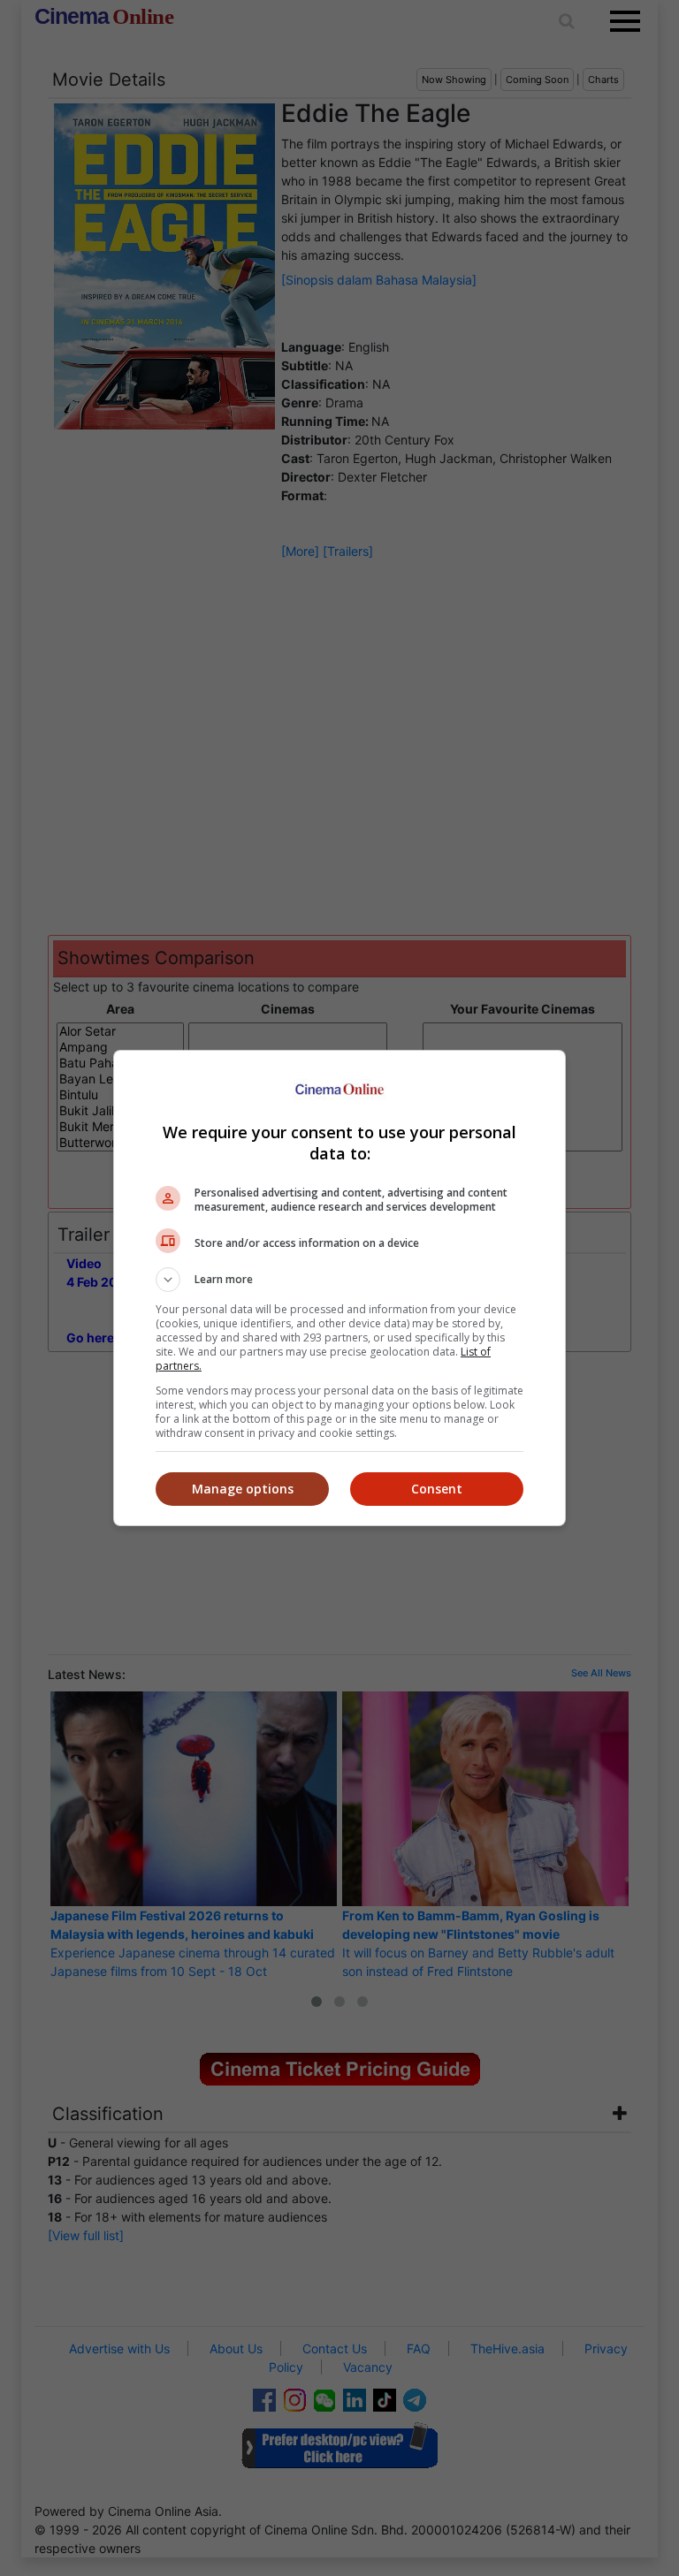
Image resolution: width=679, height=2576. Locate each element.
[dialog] (339, 1288)
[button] (339, 1280)
